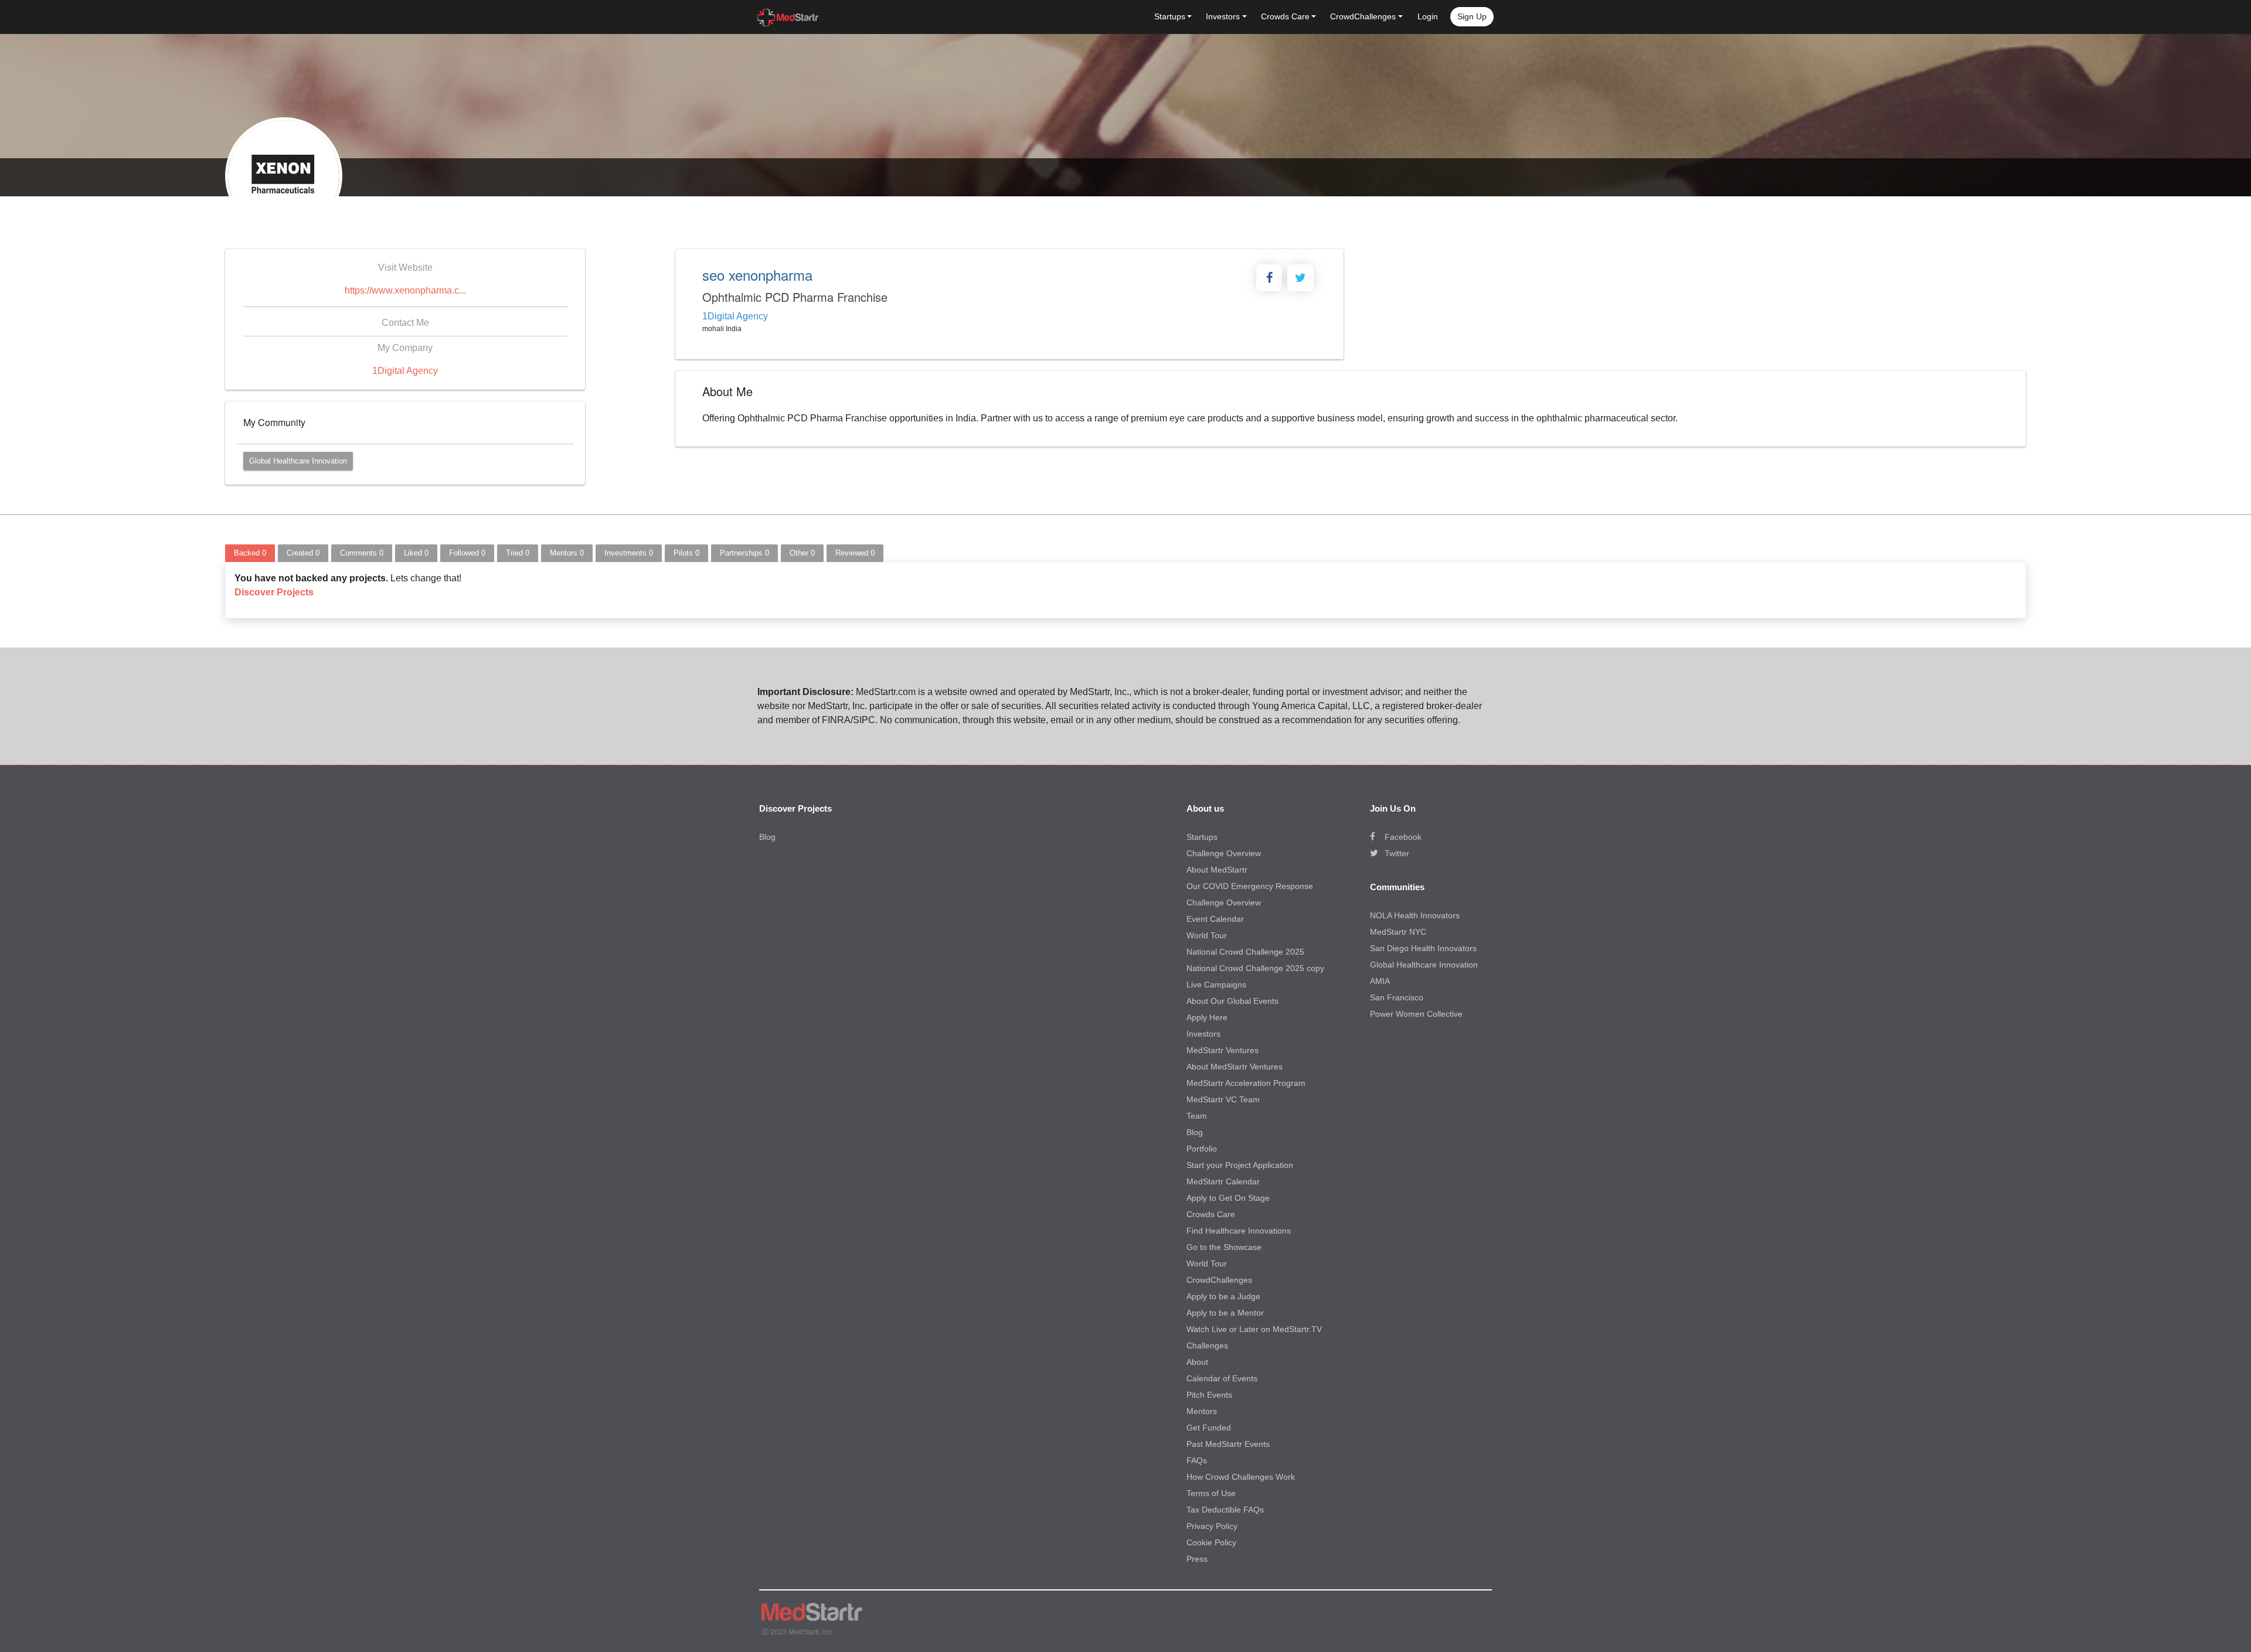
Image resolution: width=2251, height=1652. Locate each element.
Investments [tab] (629, 553)
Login (1428, 16)
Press (1197, 1559)
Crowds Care (1211, 1214)
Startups (1202, 837)
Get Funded (1209, 1428)
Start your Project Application (1240, 1165)
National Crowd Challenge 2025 (1245, 952)
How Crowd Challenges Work (1241, 1477)
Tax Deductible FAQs (1225, 1510)
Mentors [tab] (567, 553)
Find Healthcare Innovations (1239, 1231)
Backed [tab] (250, 553)
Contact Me (405, 323)
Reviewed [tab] (855, 553)
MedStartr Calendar (1223, 1181)
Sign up (1472, 16)
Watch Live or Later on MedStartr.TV (1254, 1329)
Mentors (1202, 1411)
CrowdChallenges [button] (1363, 16)
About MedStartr (1217, 870)
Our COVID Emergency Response (1250, 886)
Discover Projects (274, 592)
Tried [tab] (518, 553)
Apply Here (1207, 1017)
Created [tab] (303, 553)
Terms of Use (1211, 1493)
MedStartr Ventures (1223, 1050)
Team (1197, 1116)
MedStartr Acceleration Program (1246, 1083)
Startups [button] (1170, 16)
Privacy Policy (1212, 1526)
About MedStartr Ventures (1235, 1067)
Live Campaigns (1216, 985)
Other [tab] (802, 553)
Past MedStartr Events (1228, 1444)
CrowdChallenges (1219, 1280)
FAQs (1197, 1460)
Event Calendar (1215, 919)
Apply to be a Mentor (1225, 1313)
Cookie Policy (1211, 1542)
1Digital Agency (405, 371)
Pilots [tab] (686, 553)
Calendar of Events (1222, 1378)
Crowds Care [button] (1285, 16)
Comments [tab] (362, 553)
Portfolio (1202, 1149)
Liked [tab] (416, 553)
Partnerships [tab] (744, 553)
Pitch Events (1209, 1395)
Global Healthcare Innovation (298, 461)
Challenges (1207, 1346)
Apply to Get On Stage (1228, 1198)
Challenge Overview (1224, 853)
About (1197, 1362)
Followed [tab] (467, 553)
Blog (767, 837)
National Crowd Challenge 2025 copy (1255, 968)
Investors (1203, 1034)
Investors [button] (1223, 16)
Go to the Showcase (1224, 1247)
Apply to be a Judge (1223, 1296)
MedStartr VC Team (1223, 1099)
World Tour (1207, 935)
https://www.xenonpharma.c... (405, 290)
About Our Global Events (1232, 1001)
